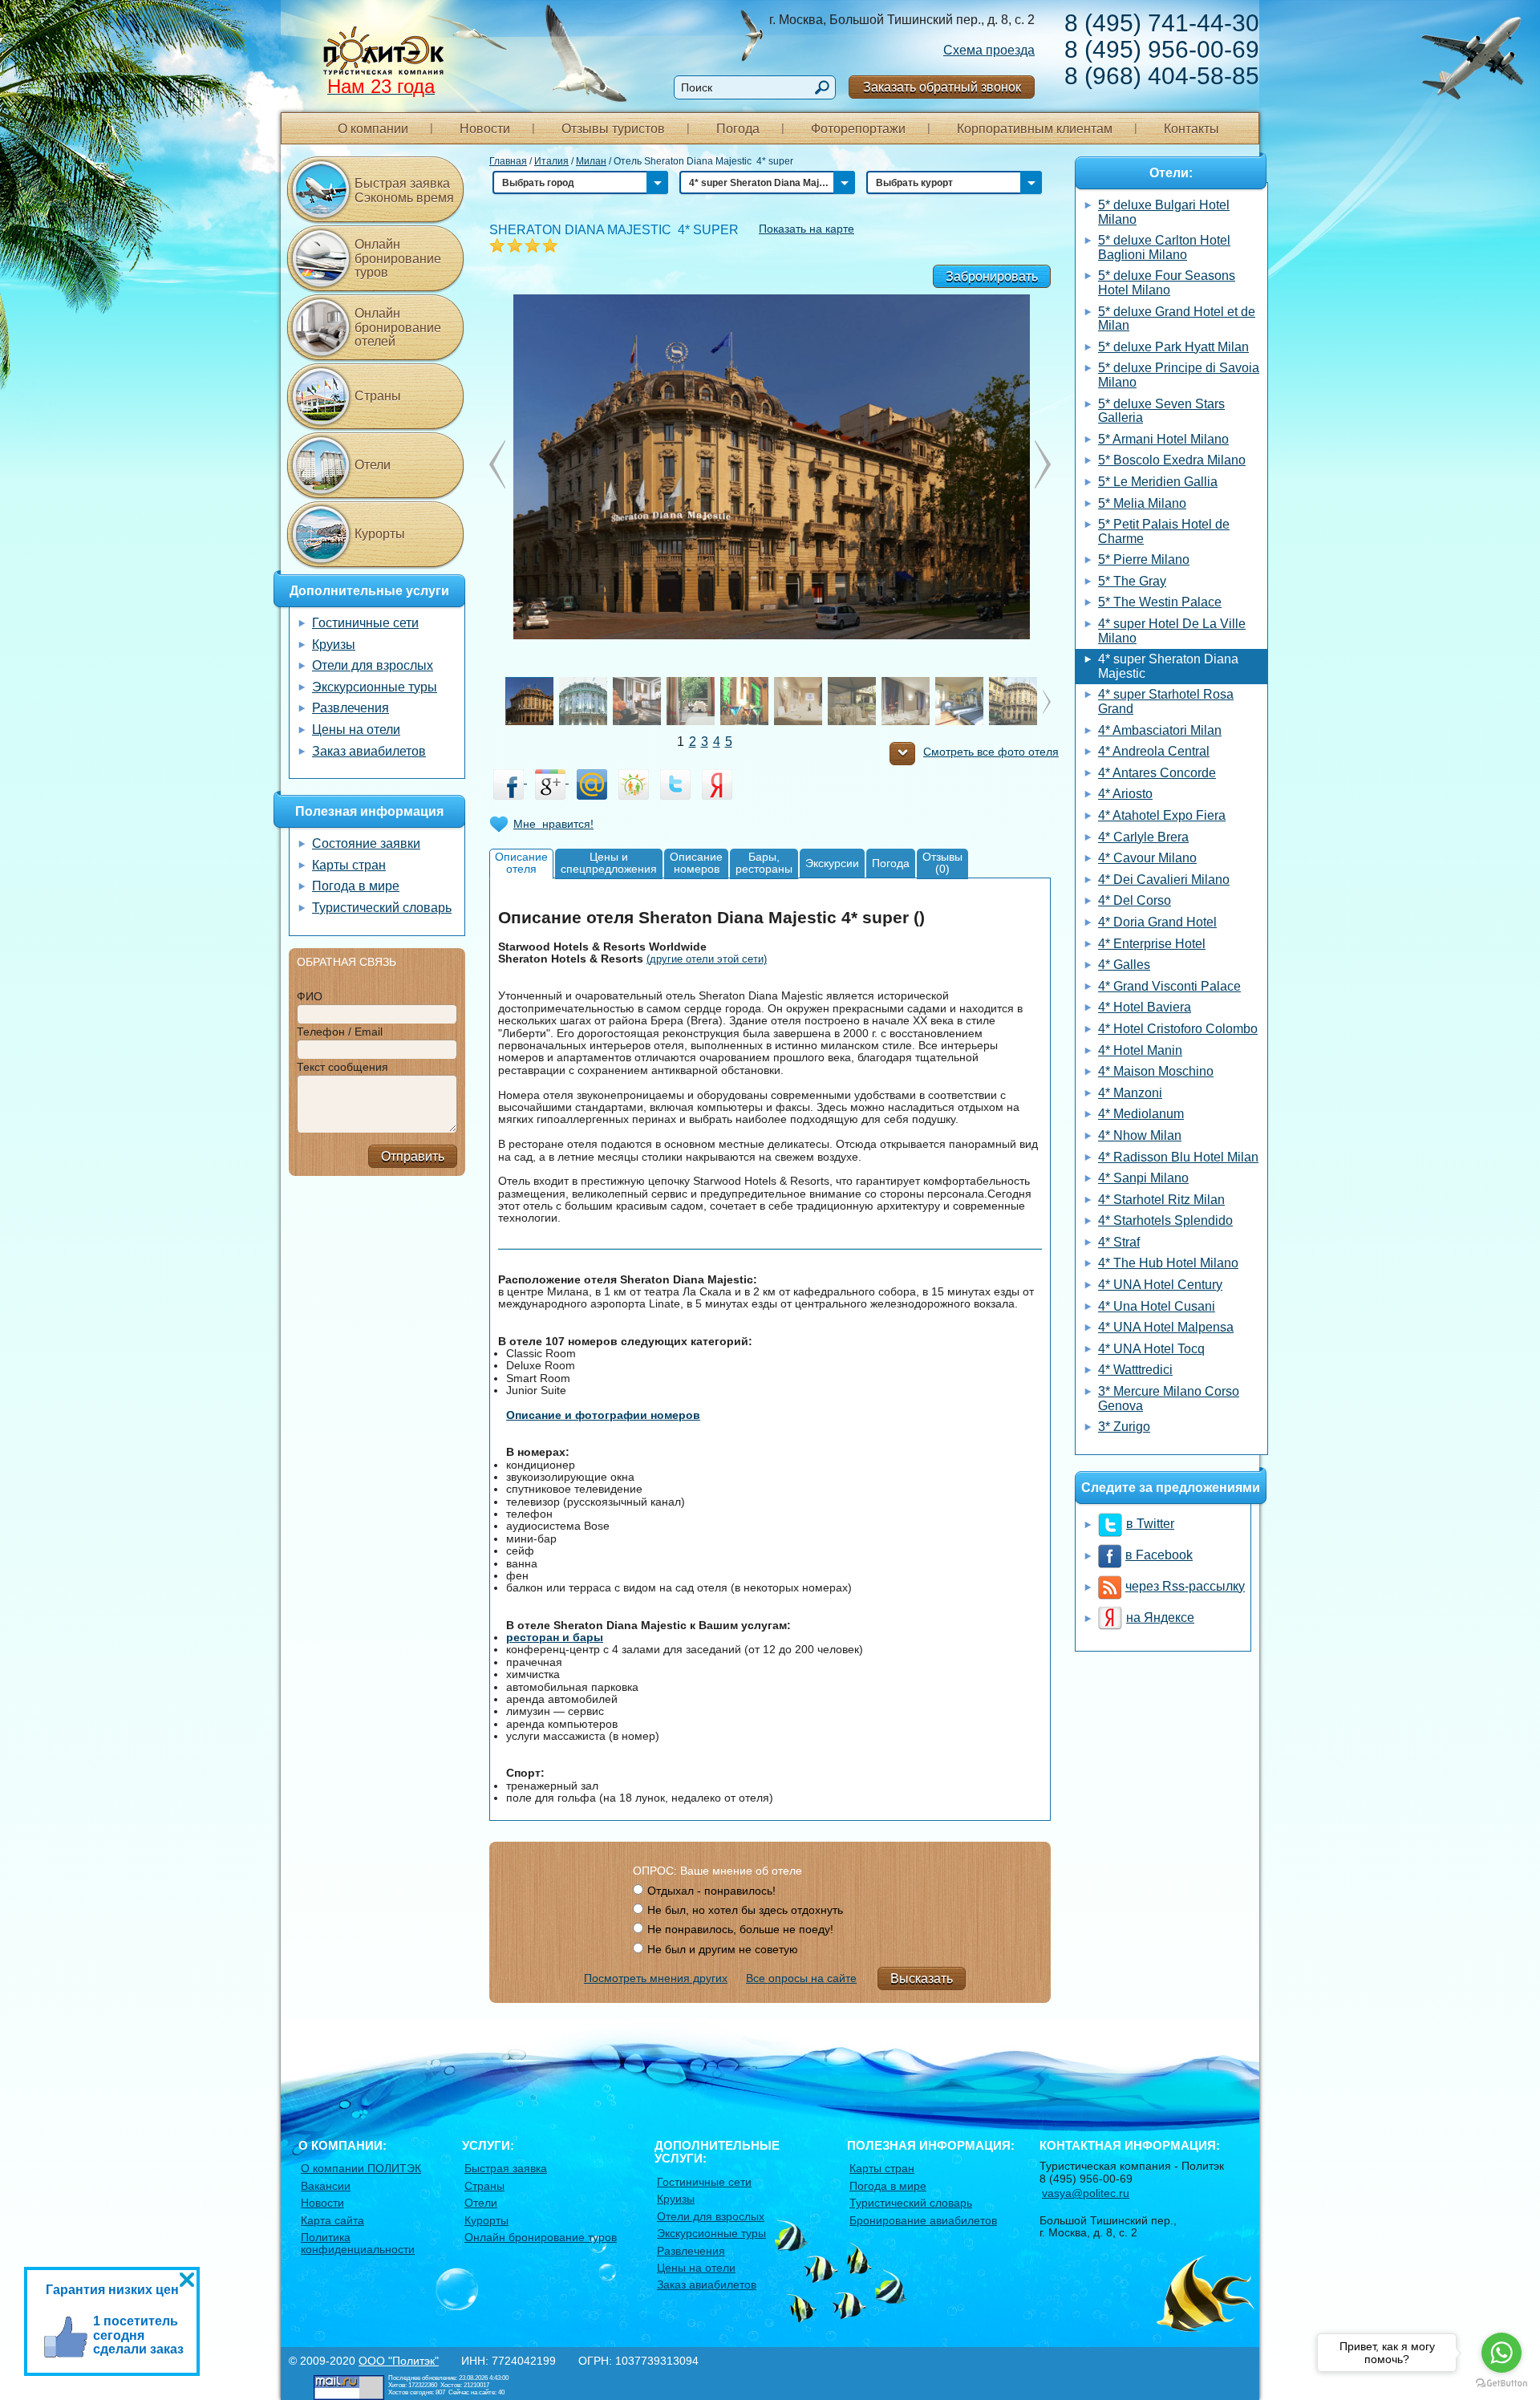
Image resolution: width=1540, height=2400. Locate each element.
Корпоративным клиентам (1035, 129)
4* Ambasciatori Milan (1160, 730)
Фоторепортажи (858, 129)
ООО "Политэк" (399, 2361)
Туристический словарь (382, 908)
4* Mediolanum (1141, 1114)
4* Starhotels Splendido (1165, 1220)
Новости (485, 129)
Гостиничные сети (365, 623)
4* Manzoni (1130, 1093)
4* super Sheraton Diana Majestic (1168, 666)
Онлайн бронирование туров (398, 258)
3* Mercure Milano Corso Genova (1169, 1399)
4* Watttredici (1135, 1370)
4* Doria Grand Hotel (1157, 922)
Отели (373, 465)
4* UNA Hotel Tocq (1151, 1349)
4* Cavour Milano (1147, 858)
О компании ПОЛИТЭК (361, 2168)
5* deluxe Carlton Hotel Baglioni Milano (1164, 247)
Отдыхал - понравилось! (711, 1891)
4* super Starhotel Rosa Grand (1166, 701)
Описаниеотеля (521, 863)
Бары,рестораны (764, 863)
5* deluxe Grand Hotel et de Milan (1177, 319)
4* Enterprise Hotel (1152, 944)
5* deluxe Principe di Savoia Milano (1179, 375)
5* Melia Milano (1142, 503)
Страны (378, 396)
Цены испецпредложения (609, 863)
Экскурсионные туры (375, 687)
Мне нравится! (553, 824)
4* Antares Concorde (1157, 773)
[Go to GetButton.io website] (1501, 2384)
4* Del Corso (1135, 900)
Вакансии (326, 2186)
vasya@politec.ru (1086, 2193)
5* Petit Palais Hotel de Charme (1164, 531)
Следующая (497, 464)
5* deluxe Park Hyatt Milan (1173, 347)
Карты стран (349, 865)
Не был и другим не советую (723, 1949)
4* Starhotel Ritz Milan (1161, 1200)
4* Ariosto (1125, 794)
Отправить (413, 1156)
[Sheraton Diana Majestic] (770, 466)
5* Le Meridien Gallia (1158, 482)
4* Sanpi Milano (1143, 1178)
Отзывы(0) (942, 863)
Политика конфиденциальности (358, 2243)
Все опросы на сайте (801, 1978)
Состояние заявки (366, 843)
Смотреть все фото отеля (991, 752)
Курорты (380, 534)
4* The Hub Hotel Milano (1168, 1263)
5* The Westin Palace (1160, 602)
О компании (373, 129)
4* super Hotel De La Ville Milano (1172, 631)
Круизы (334, 645)
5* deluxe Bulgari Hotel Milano (1164, 212)
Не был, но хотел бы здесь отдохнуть (745, 1910)
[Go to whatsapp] (1501, 2353)
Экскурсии (832, 863)
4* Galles (1124, 965)
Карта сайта (332, 2220)
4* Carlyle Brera (1143, 837)
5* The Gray (1132, 581)
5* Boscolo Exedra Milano (1172, 460)
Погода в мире (356, 886)
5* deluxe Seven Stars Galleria (1161, 411)
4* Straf (1119, 1242)
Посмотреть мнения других (656, 1978)
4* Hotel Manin (1140, 1050)
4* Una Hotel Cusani (1157, 1306)
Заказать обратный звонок (942, 87)
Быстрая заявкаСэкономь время (404, 191)
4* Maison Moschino (1156, 1071)
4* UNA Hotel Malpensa (1166, 1327)
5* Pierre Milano (1144, 559)
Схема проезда (989, 50)
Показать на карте (806, 229)
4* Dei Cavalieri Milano (1164, 880)
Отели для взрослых (373, 665)
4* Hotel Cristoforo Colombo (1178, 1029)
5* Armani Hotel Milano (1163, 439)
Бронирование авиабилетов (923, 2220)
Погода (738, 129)
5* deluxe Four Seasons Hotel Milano (1167, 283)
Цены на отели (356, 730)
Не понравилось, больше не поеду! (740, 1929)
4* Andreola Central (1154, 751)
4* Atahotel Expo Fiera (1162, 815)
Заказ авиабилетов (369, 751)
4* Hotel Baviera (1145, 1007)
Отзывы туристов (613, 129)
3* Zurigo (1124, 1427)
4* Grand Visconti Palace (1169, 986)
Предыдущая (1043, 464)
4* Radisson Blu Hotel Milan (1178, 1157)
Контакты (1191, 129)
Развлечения (351, 708)
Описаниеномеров (696, 863)
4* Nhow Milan (1140, 1135)
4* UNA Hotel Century (1160, 1285)
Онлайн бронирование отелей (398, 327)
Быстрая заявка (506, 2168)
